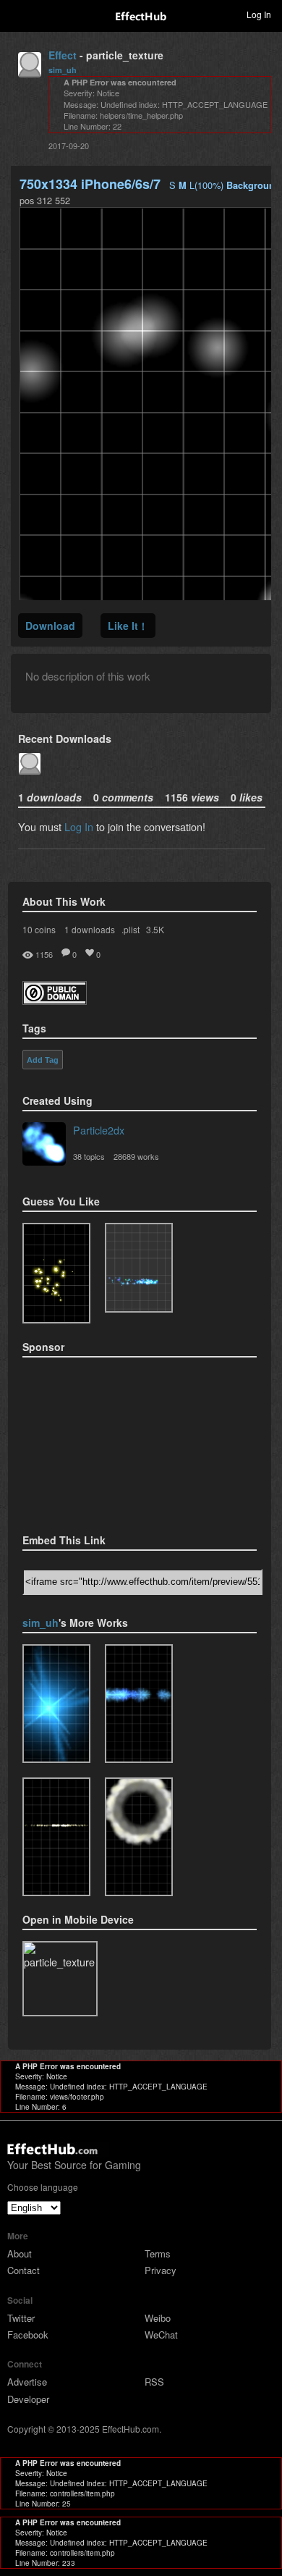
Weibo (158, 2318)
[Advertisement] (95, 1441)
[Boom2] (56, 1273)
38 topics (89, 1156)
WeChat (161, 2335)
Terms (158, 2253)
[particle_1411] (56, 1704)
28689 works (136, 1156)
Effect (63, 55)
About (20, 2253)
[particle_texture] (139, 1268)
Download (50, 626)
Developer (28, 2399)
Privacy (161, 2270)
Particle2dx (99, 1130)
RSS (154, 2382)
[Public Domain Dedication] (55, 1000)
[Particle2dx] (44, 1145)
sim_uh (63, 70)
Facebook (28, 2335)
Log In (79, 826)
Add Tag (43, 1060)
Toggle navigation (17, 14)
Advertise (27, 2382)
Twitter (21, 2318)
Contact (23, 2270)
